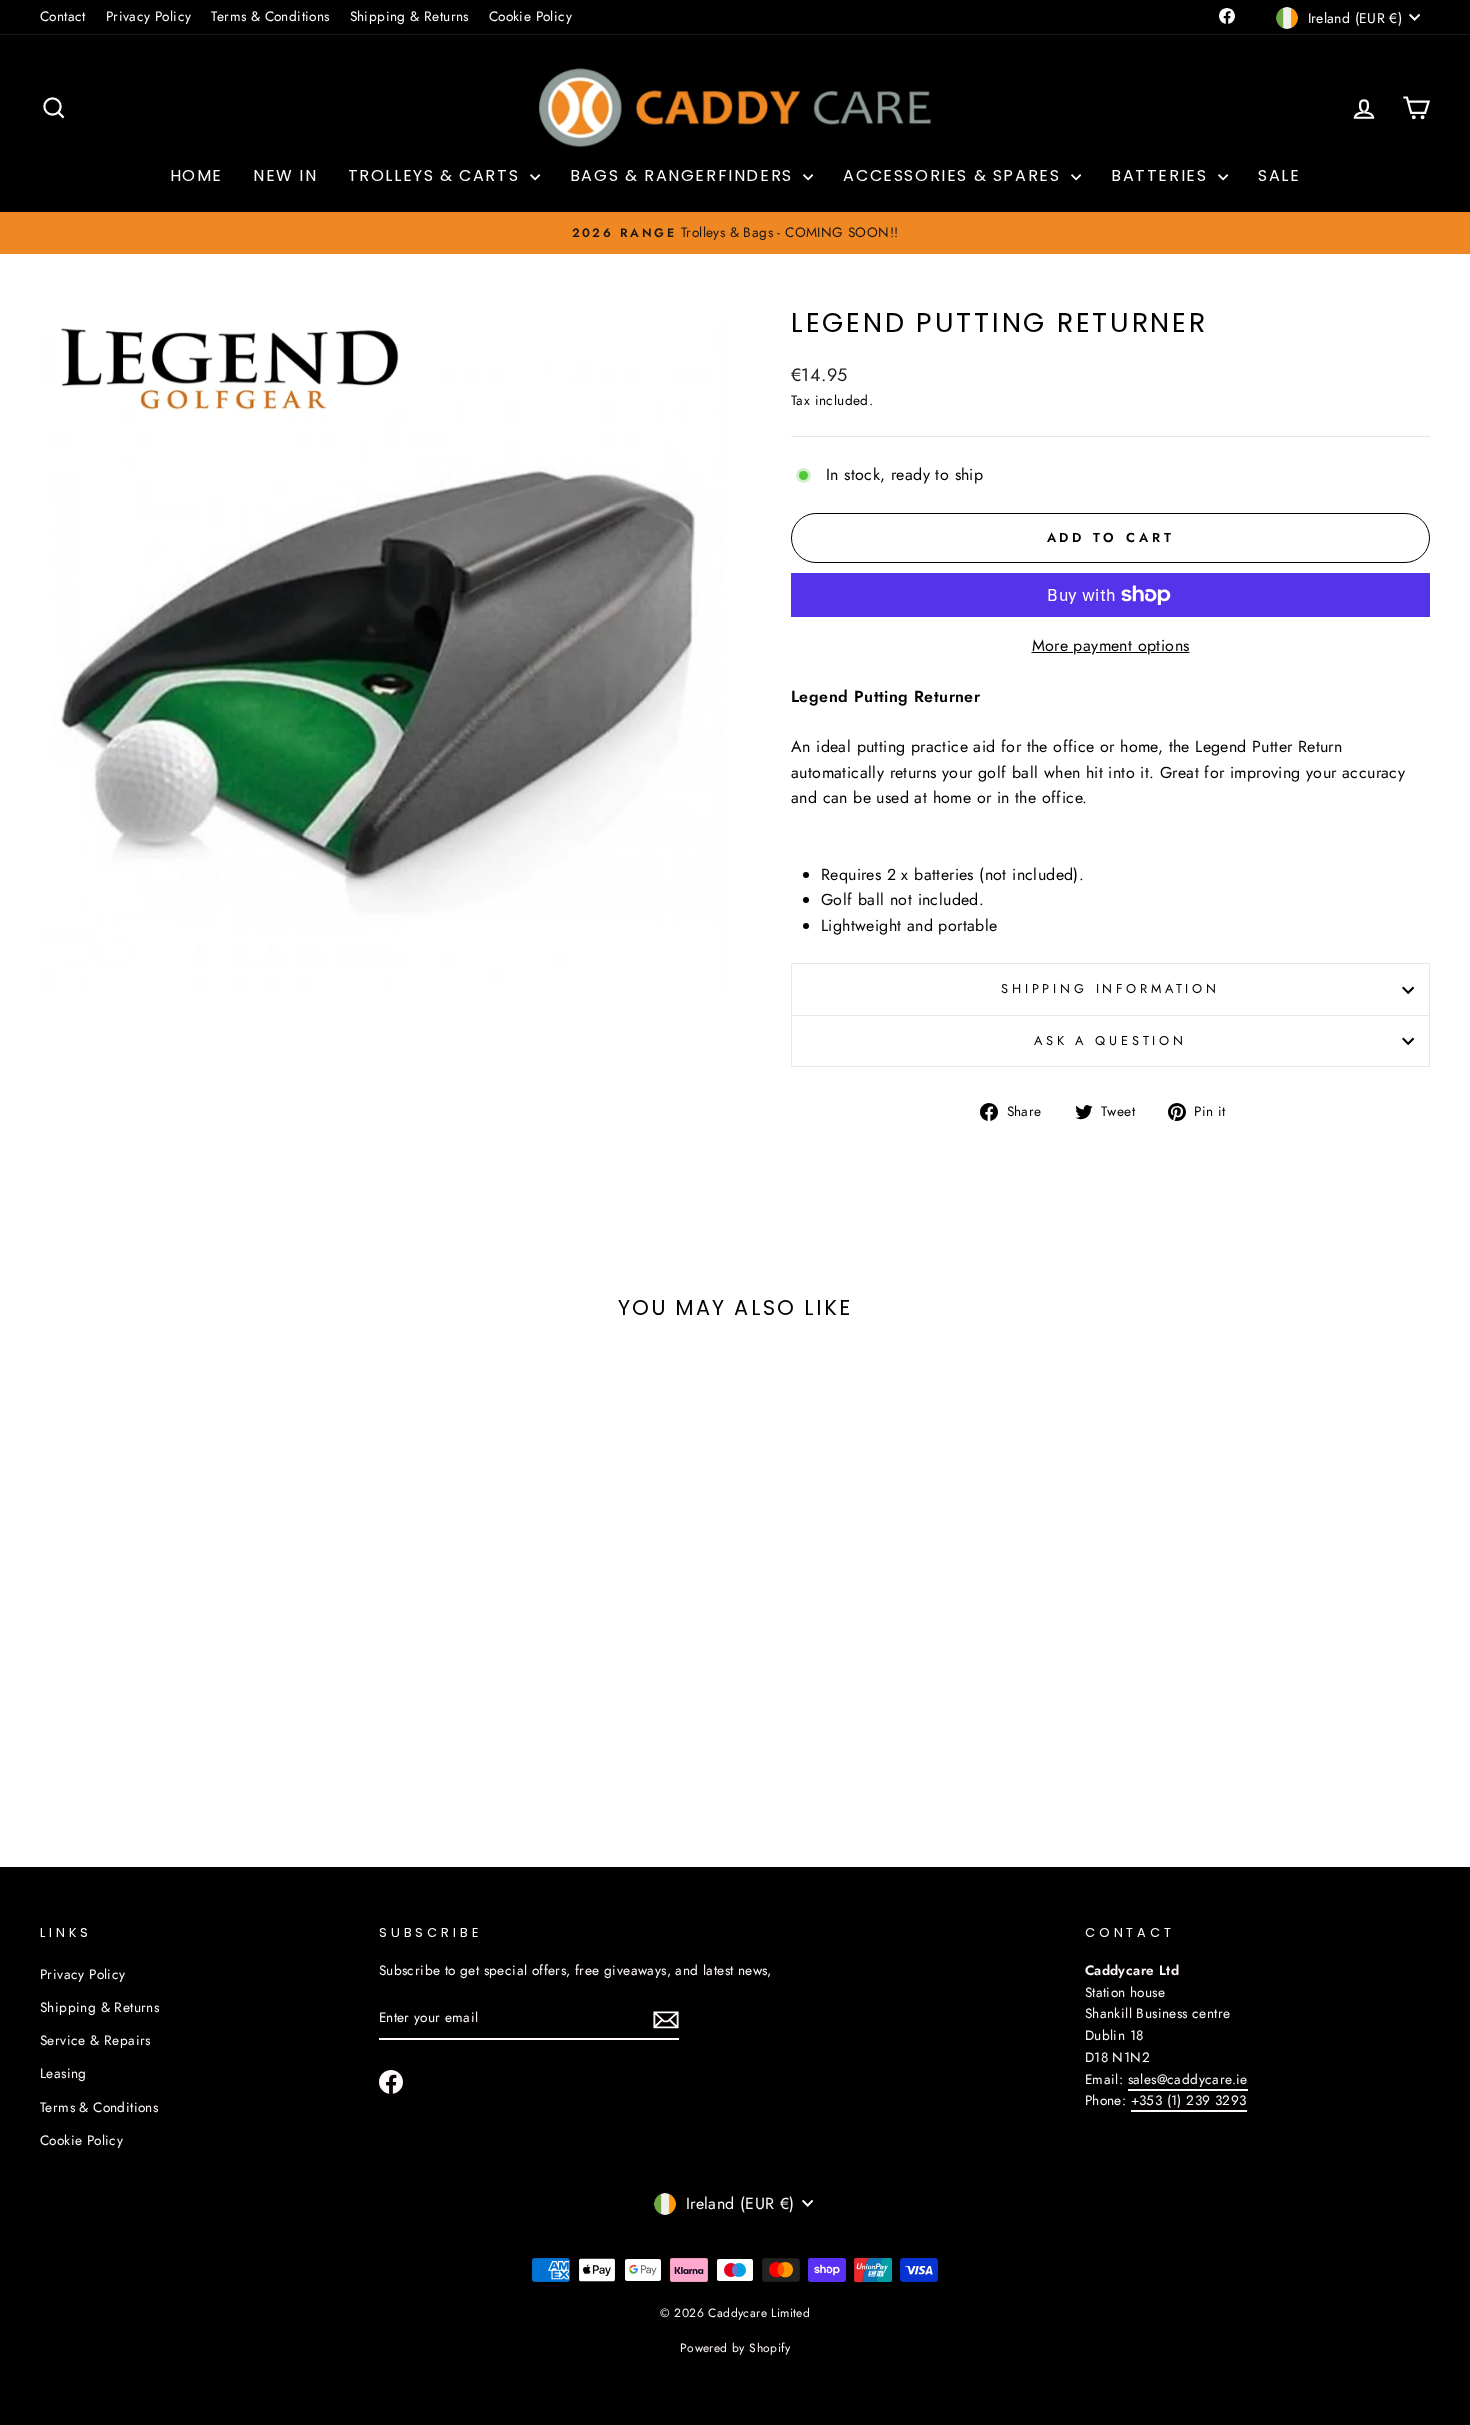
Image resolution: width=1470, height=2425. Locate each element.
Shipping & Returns (409, 16)
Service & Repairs (95, 2040)
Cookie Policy (530, 16)
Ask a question (1110, 1040)
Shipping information (1110, 988)
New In (285, 175)
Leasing (63, 2073)
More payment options (1111, 645)
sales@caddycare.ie (1188, 2079)
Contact (63, 16)
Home (196, 175)
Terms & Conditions (270, 16)
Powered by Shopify (735, 2348)
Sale (1279, 175)
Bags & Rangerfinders (684, 175)
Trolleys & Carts (436, 175)
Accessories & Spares (954, 175)
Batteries (1162, 175)
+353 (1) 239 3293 (1189, 2100)
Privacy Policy (149, 16)
